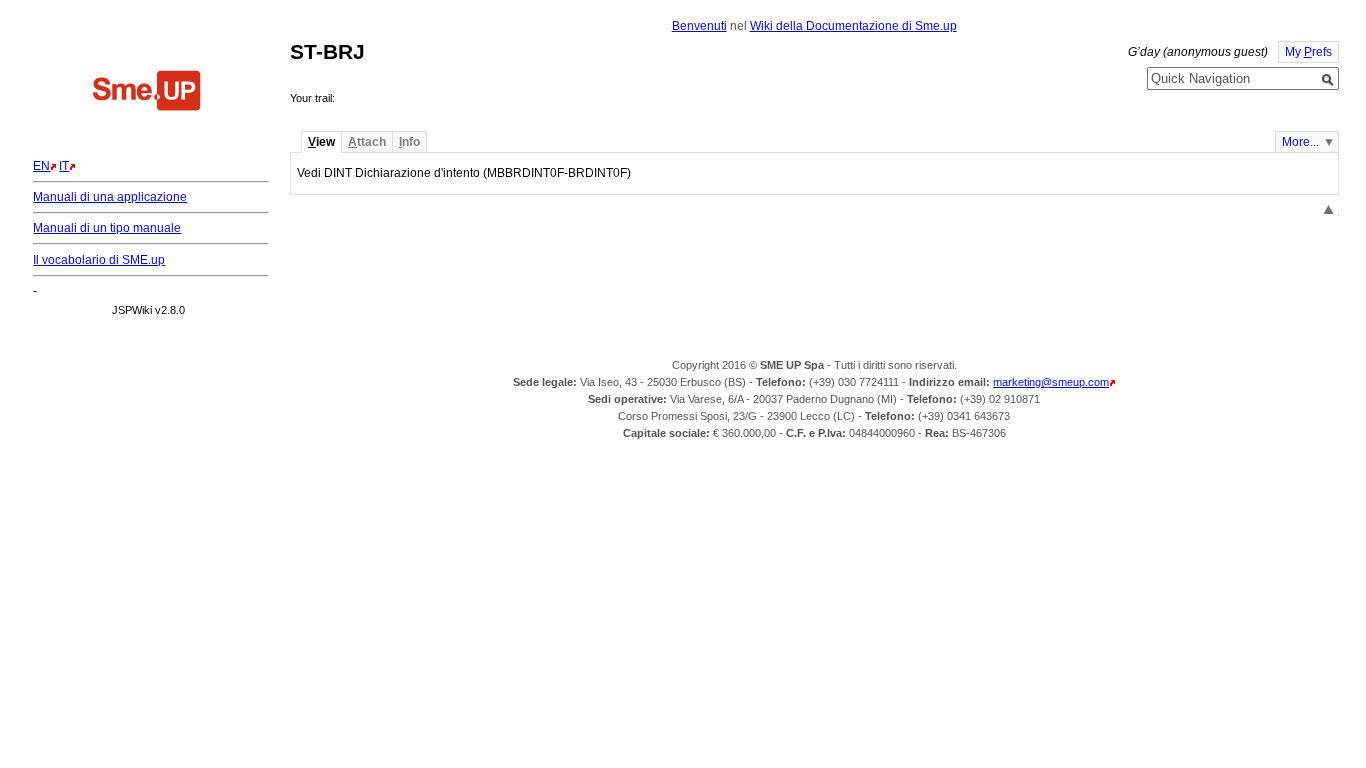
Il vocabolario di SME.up (99, 260)
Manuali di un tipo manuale (107, 228)
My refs (1308, 52)
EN (41, 166)
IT (64, 166)
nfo (409, 142)
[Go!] (1328, 80)
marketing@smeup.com (1051, 382)
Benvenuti (699, 26)
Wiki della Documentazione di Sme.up (853, 26)
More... (1300, 142)
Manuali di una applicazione (110, 197)
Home (147, 93)
